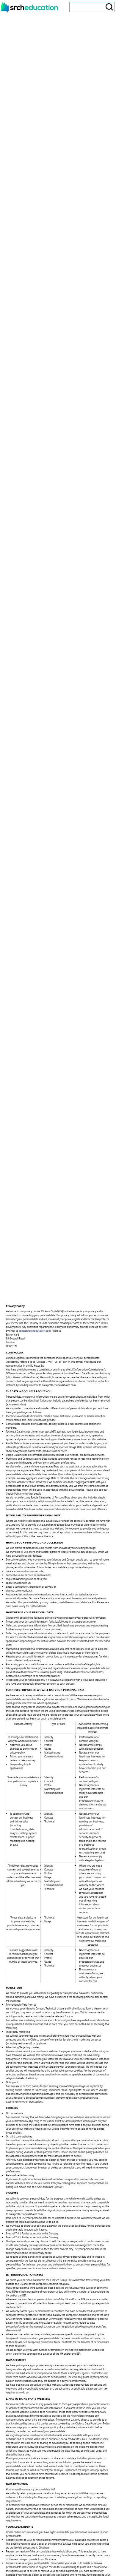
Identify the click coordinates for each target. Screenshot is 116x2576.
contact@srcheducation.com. (35, 1331)
